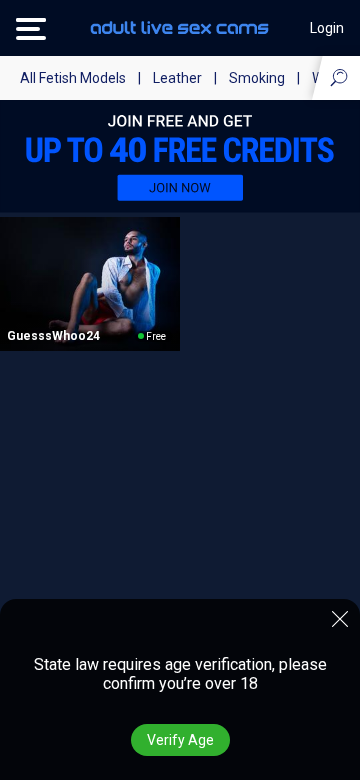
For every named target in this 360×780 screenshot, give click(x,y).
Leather (177, 78)
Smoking (257, 78)
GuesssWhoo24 (53, 336)
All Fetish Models (73, 78)
